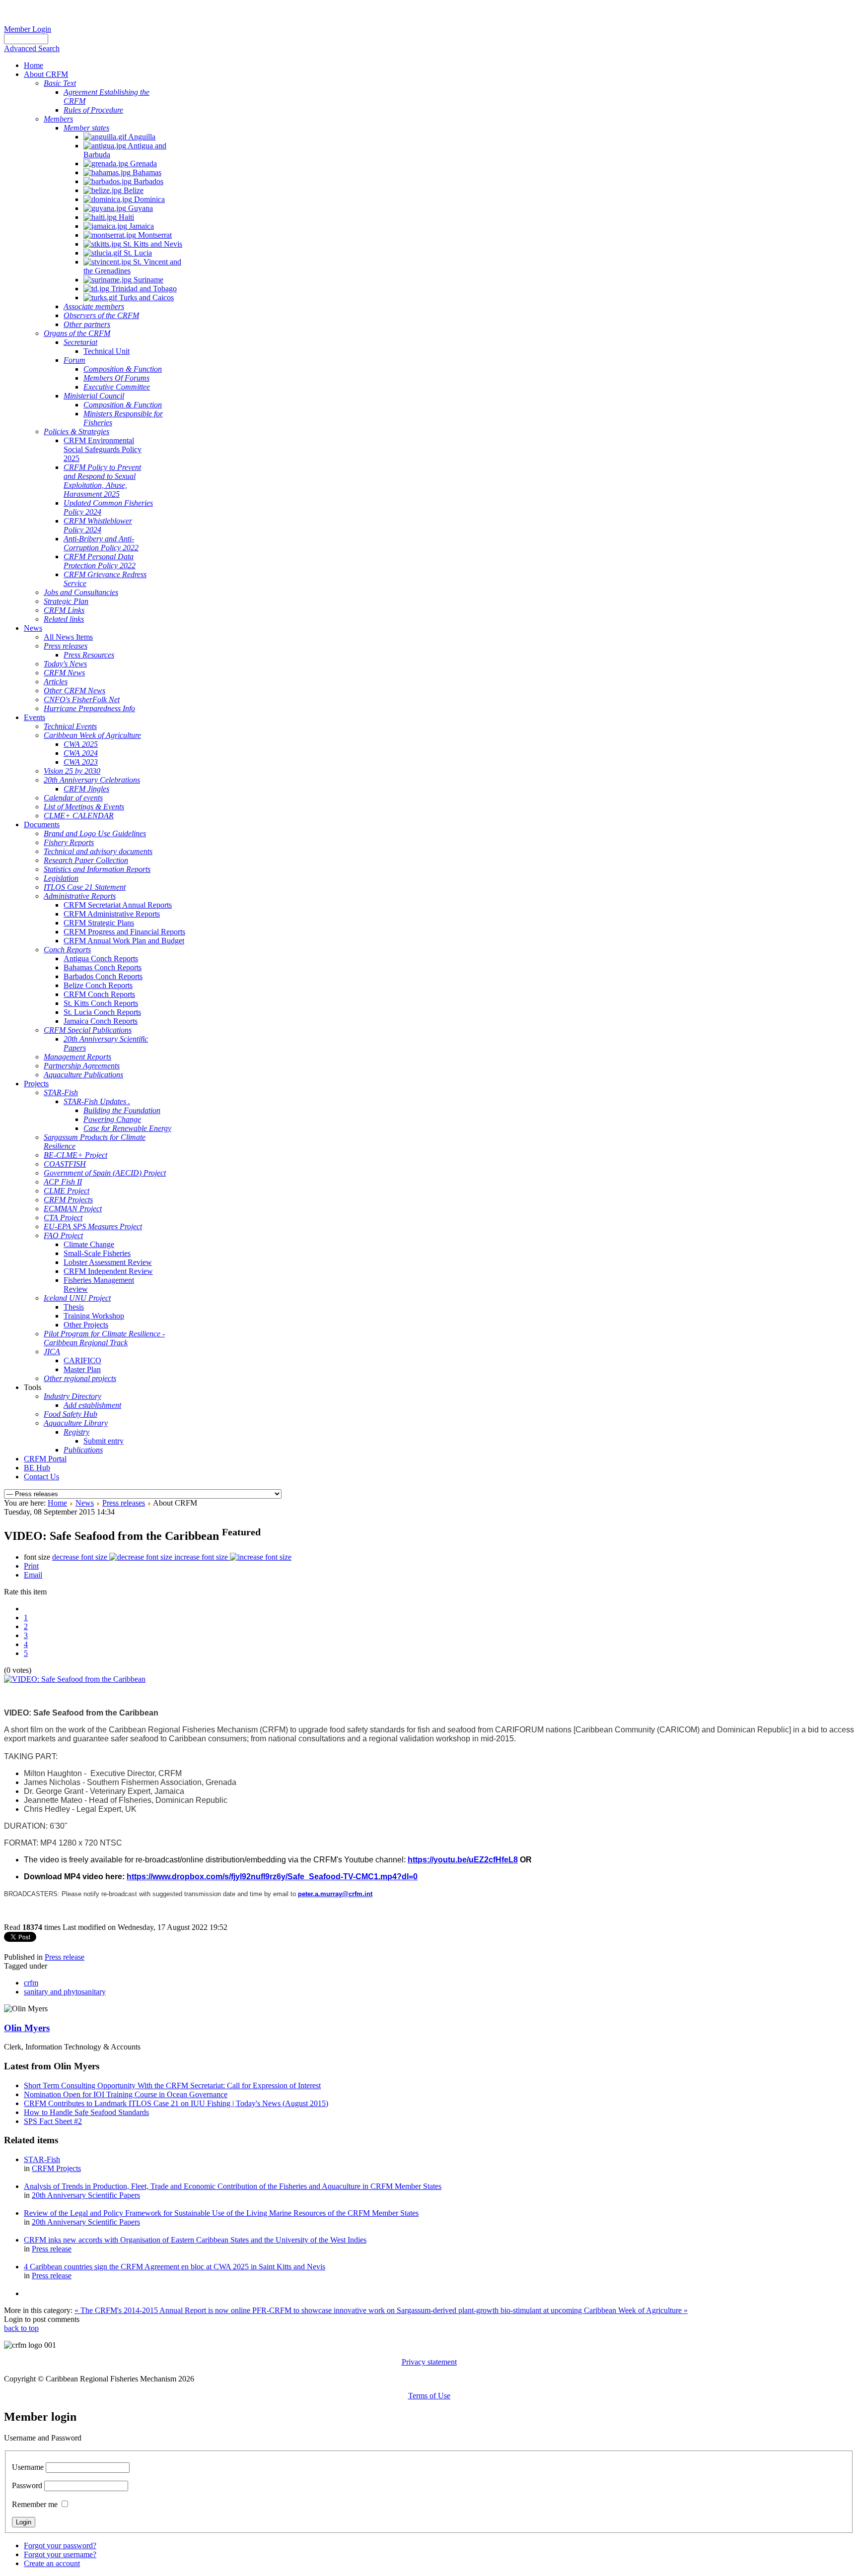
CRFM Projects (56, 2168)
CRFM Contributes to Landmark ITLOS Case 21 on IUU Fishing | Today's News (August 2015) (176, 2103)
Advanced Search (32, 48)
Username (28, 2467)
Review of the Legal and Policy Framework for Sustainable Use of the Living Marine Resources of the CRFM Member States (221, 2213)
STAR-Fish (42, 2159)
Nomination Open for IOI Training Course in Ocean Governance (126, 2094)
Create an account (52, 2563)
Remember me (35, 2504)
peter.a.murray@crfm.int (335, 1894)
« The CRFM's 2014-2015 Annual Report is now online (163, 2310)
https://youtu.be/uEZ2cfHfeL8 (463, 1860)
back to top (21, 2328)
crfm (31, 1983)
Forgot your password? (60, 2545)
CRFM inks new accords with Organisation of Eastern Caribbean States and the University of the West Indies (195, 2240)
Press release (65, 1957)
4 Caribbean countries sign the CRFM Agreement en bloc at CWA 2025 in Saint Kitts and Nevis (175, 2267)
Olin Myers (27, 2028)
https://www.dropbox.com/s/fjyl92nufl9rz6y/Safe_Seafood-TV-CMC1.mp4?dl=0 (272, 1877)
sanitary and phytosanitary (65, 1992)
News (85, 1503)
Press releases (124, 1503)
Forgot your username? (60, 2554)
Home (57, 1503)
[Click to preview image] (75, 1679)
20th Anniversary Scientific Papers (86, 2195)
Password (27, 2485)
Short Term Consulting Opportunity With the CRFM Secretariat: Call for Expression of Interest (172, 2085)
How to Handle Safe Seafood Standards (86, 2112)
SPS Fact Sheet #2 (53, 2121)
